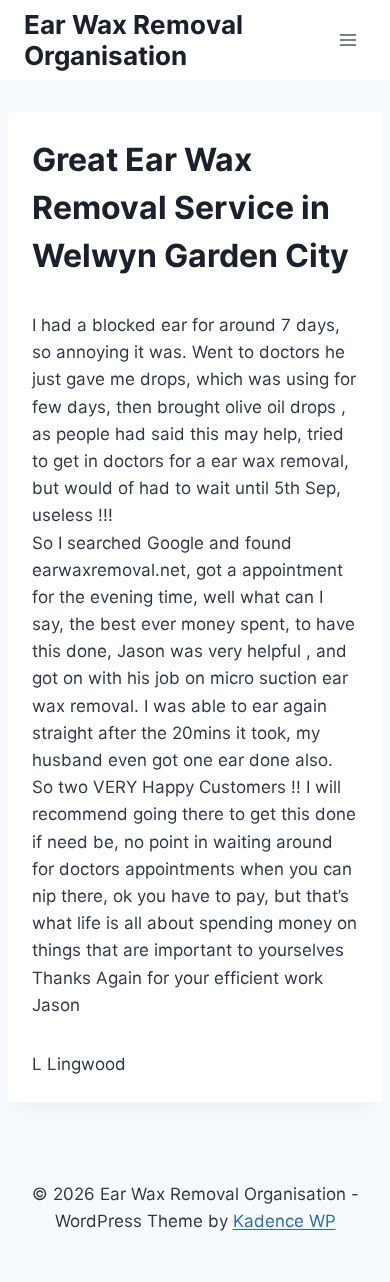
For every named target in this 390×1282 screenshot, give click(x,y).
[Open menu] (347, 39)
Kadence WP (284, 1221)
